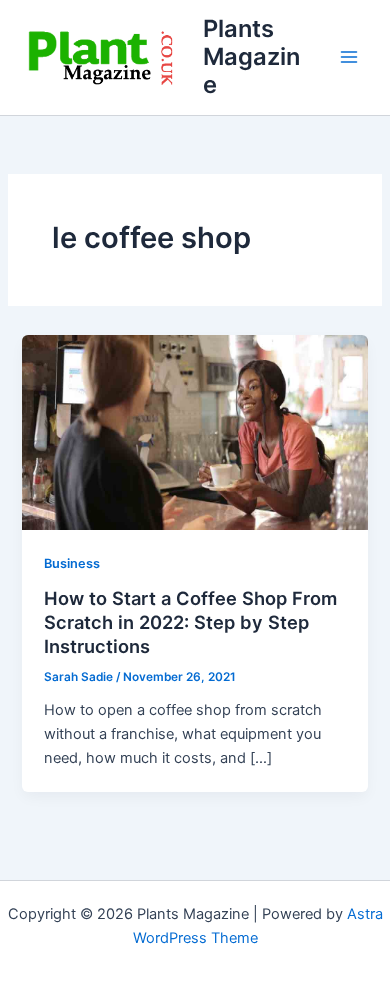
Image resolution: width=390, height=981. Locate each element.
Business (72, 563)
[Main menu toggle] (349, 57)
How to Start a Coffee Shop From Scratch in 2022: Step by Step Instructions (190, 621)
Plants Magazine (251, 57)
